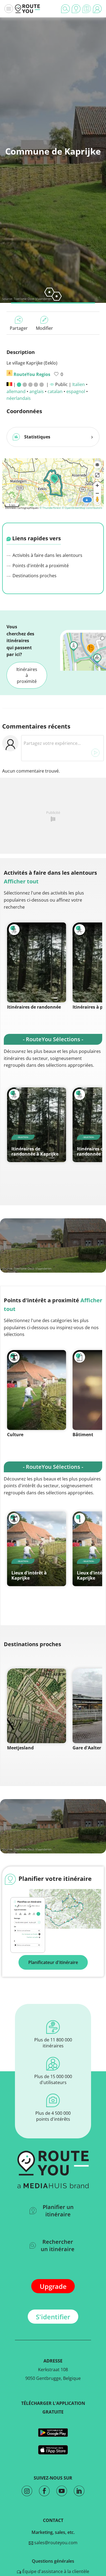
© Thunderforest (50, 508)
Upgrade (53, 2286)
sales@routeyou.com (55, 2543)
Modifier (44, 328)
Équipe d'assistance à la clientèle (55, 2571)
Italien (79, 384)
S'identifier (53, 2317)
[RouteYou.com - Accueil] (27, 9)
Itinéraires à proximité (27, 675)
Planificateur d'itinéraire (53, 1962)
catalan (55, 391)
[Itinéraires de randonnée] (37, 962)
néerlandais (19, 398)
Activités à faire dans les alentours (47, 555)
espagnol (76, 391)
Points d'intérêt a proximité (40, 566)
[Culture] (37, 1390)
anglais (37, 391)
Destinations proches (34, 576)
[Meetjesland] (37, 1706)
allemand (16, 391)
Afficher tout (21, 881)
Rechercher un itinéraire (58, 2245)
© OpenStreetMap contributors (82, 508)
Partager (19, 328)
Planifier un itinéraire (58, 2211)
